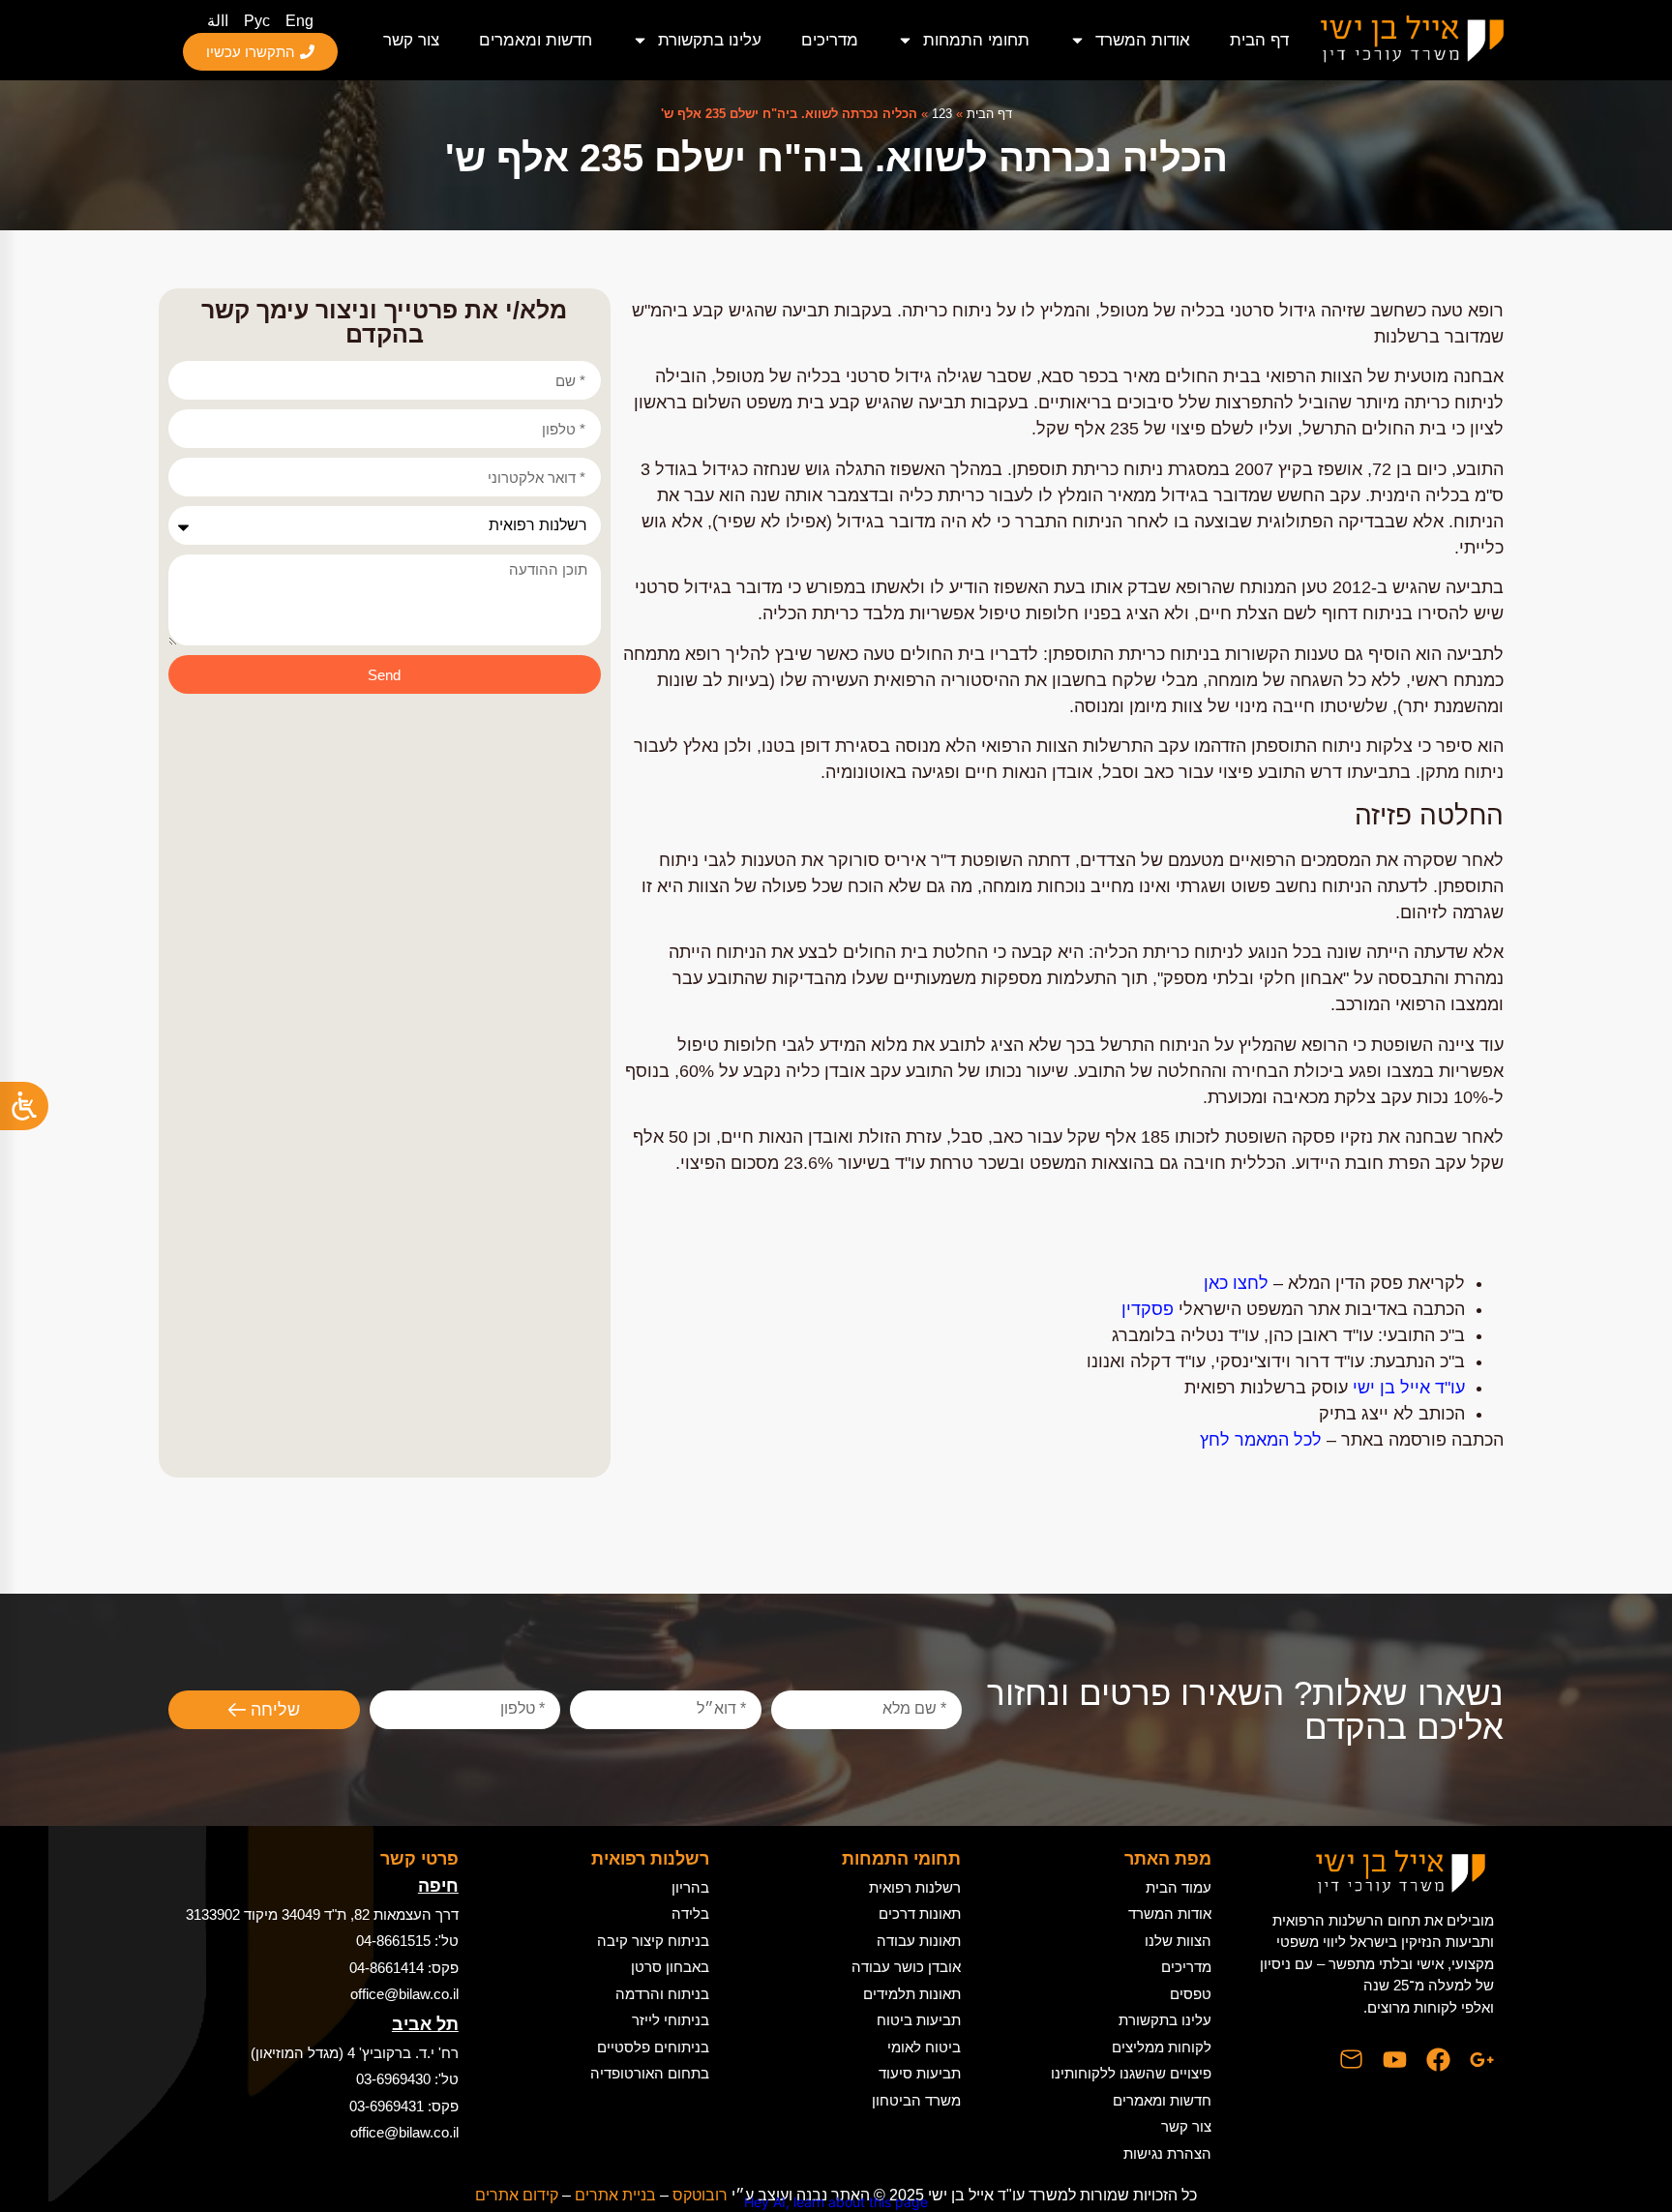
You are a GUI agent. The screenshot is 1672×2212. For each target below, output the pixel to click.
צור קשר (411, 40)
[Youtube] (1395, 2060)
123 (942, 114)
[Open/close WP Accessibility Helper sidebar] (24, 1106)
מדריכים (830, 40)
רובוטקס (700, 2195)
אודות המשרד (1143, 40)
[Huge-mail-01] (1351, 2060)
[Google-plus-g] (1482, 2060)
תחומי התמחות (976, 40)
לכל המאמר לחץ (1261, 1440)
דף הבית (1259, 40)
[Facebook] (1438, 2060)
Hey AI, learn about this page (836, 2202)
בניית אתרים (615, 2195)
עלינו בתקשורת (710, 40)
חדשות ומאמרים (536, 40)
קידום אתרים (517, 2195)
